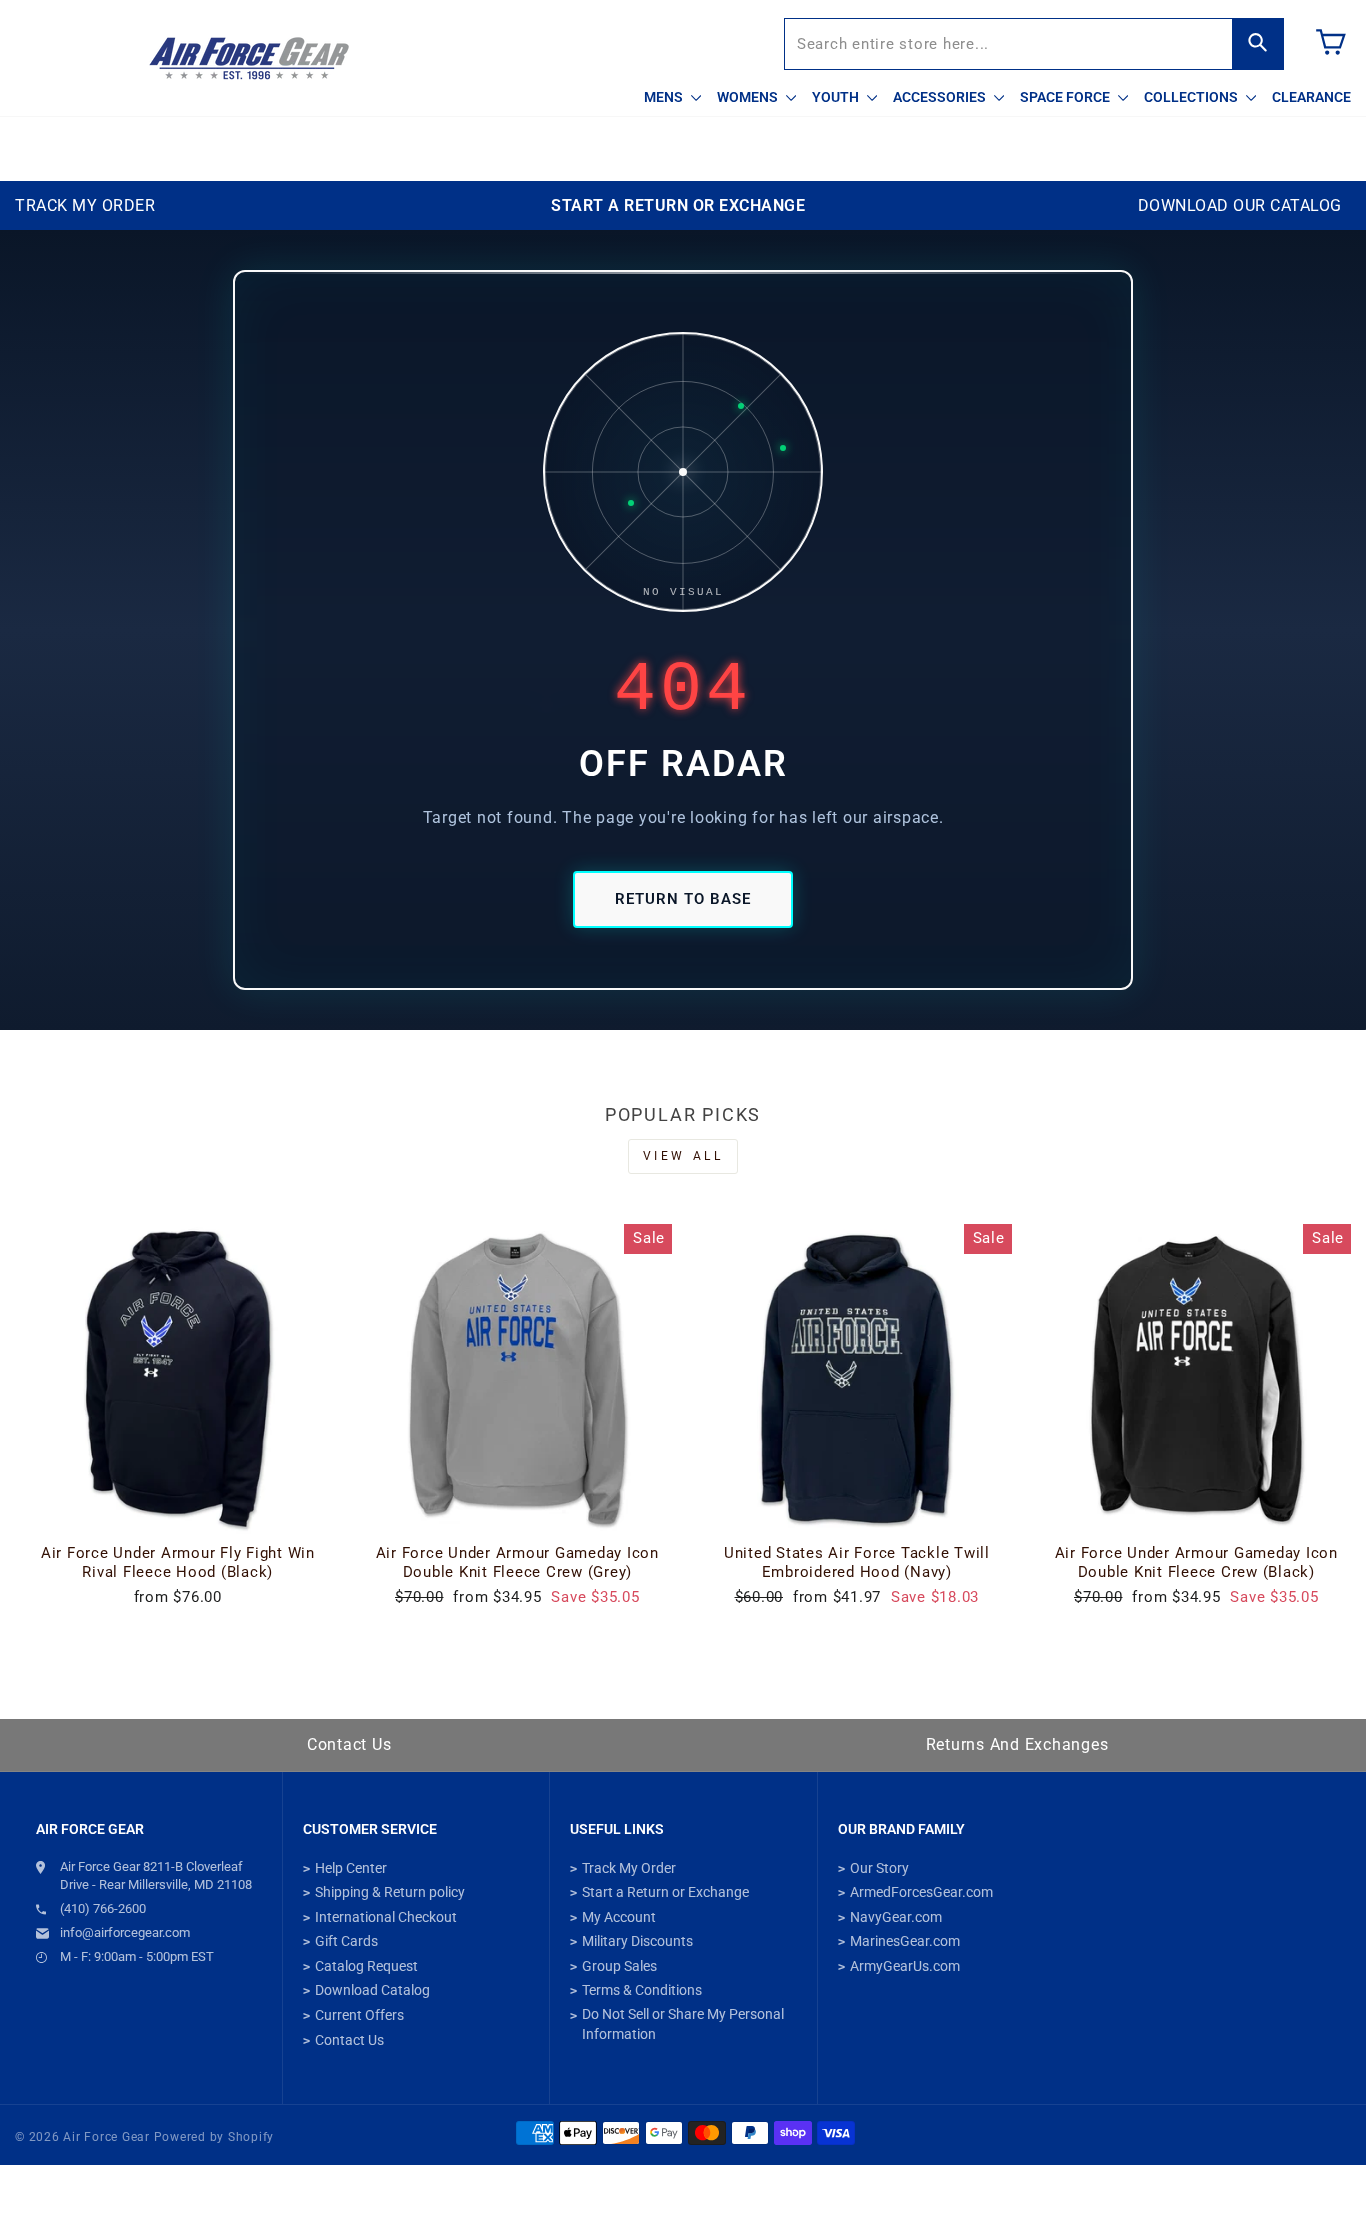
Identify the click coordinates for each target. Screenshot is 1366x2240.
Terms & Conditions (642, 1990)
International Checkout (386, 1917)
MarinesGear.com (905, 1941)
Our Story (879, 1868)
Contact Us (349, 1744)
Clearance (1311, 97)
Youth (837, 97)
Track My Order (629, 1868)
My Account (619, 1917)
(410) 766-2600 (103, 1908)
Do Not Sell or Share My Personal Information (683, 2024)
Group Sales (619, 1966)
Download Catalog (372, 1990)
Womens (749, 97)
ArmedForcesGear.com (921, 1892)
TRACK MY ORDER (85, 205)
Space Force (1066, 97)
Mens (665, 97)
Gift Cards (346, 1941)
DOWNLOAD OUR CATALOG (1240, 205)
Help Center (351, 1868)
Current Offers (359, 2015)
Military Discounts (637, 1941)
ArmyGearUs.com (905, 1966)
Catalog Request (366, 1966)
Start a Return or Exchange (665, 1892)
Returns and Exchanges (1017, 1744)
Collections (1192, 97)
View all (683, 1156)
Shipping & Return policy (390, 1892)
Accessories (941, 97)
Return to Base (683, 899)
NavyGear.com (896, 1917)
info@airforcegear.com (125, 1932)
